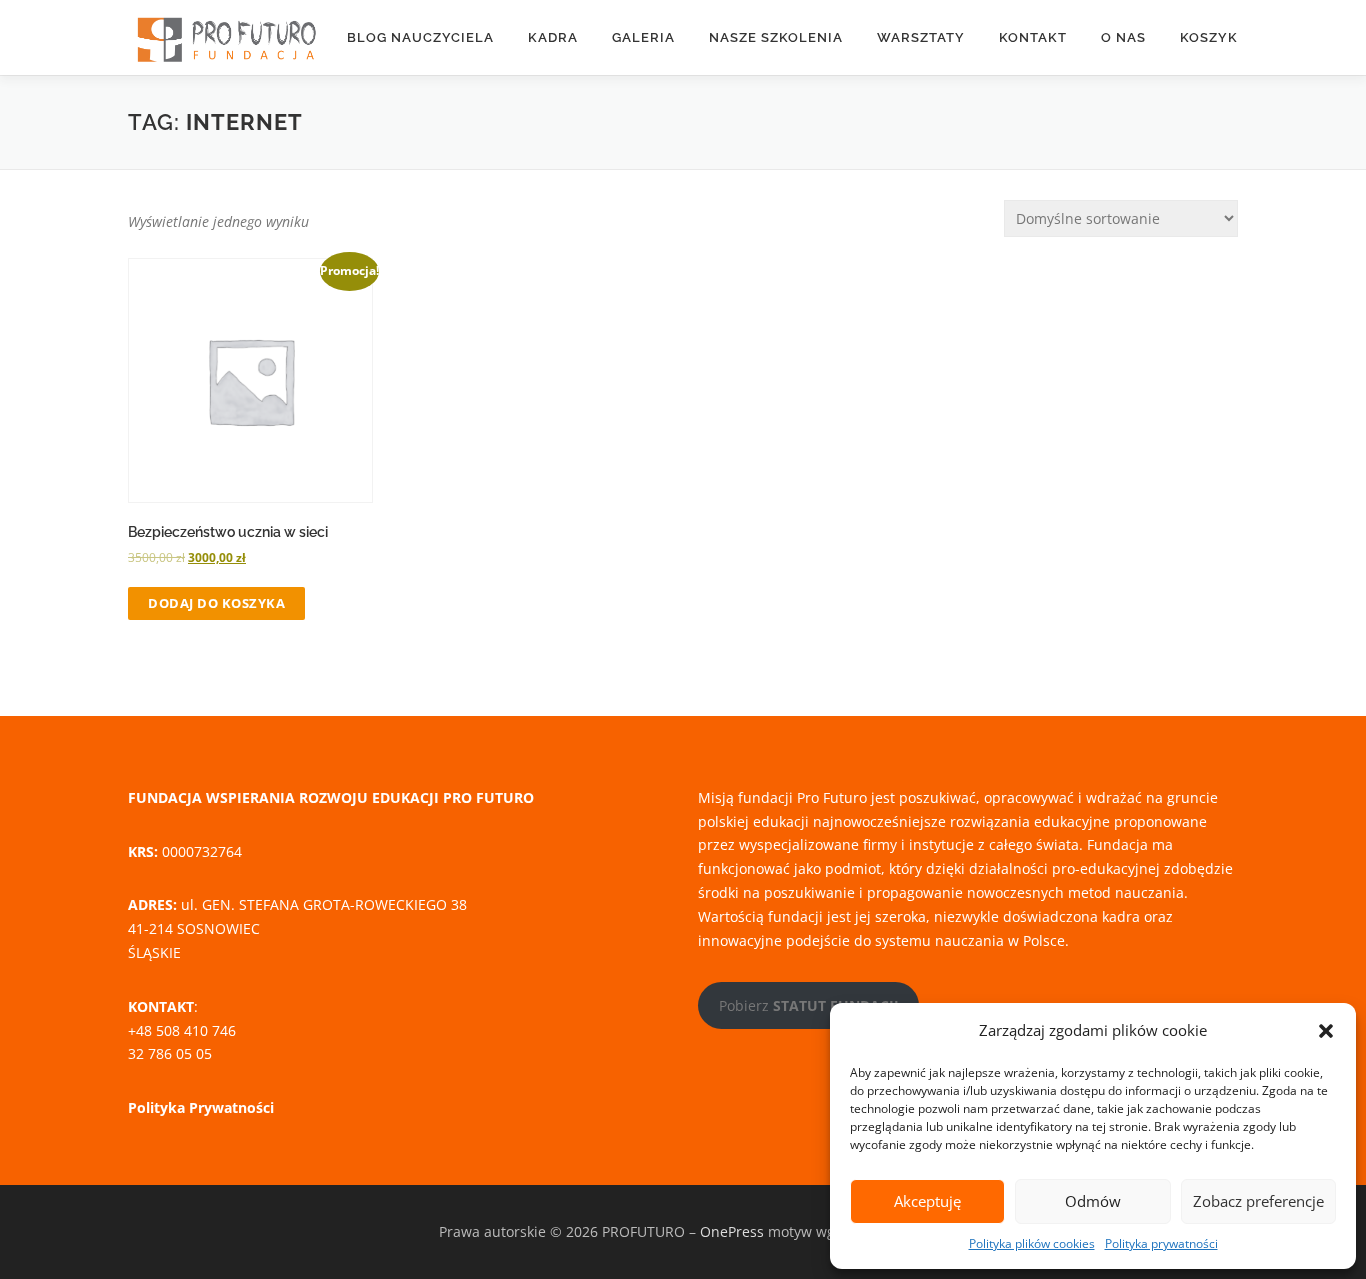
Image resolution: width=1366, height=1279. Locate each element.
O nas (1123, 37)
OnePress (732, 1231)
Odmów (1093, 1201)
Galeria (643, 37)
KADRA (553, 37)
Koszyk (1209, 37)
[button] (1326, 1031)
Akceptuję (927, 1201)
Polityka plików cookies (1032, 1243)
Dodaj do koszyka (216, 603)
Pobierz (809, 1005)
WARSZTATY (921, 37)
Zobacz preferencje (1258, 1201)
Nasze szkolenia (776, 37)
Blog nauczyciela (420, 37)
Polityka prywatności (1161, 1243)
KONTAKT (1033, 37)
